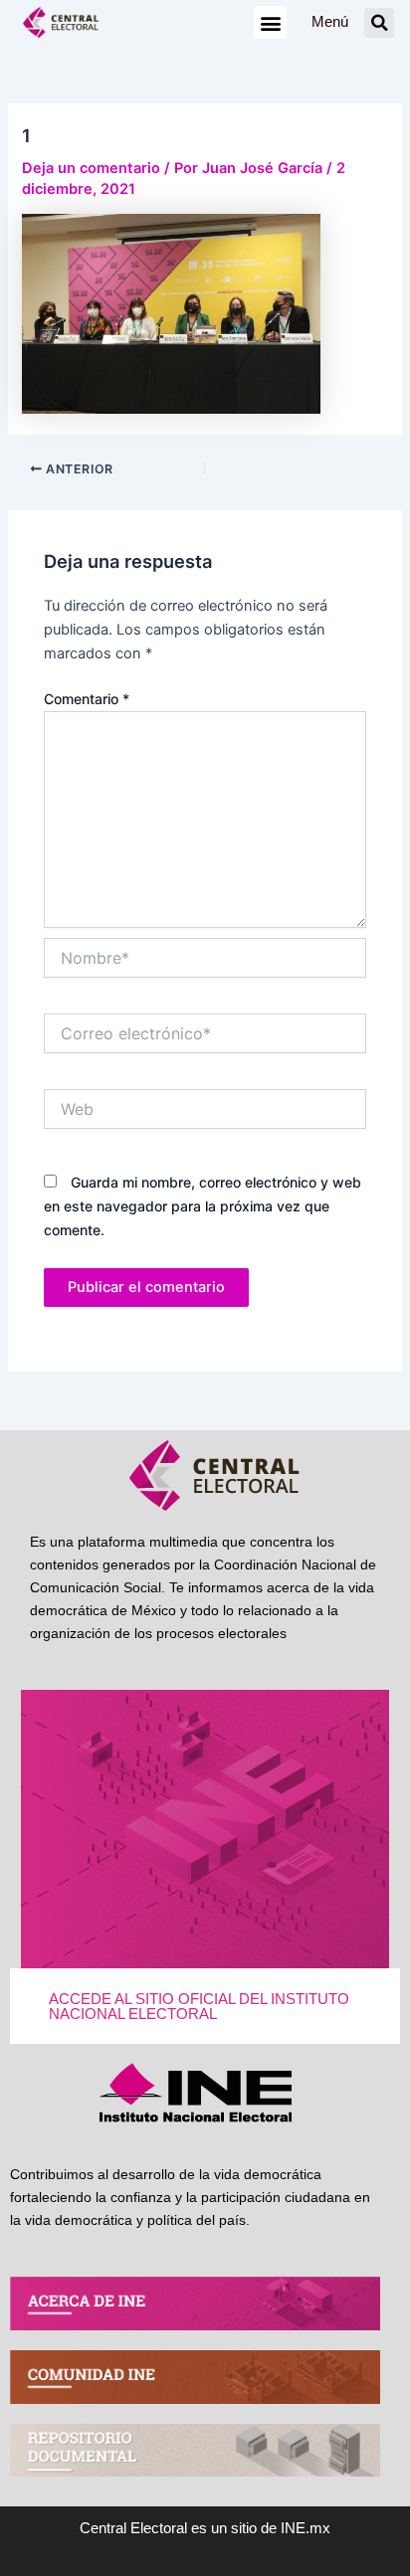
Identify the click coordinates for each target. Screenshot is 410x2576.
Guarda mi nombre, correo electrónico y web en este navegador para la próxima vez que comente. (203, 1206)
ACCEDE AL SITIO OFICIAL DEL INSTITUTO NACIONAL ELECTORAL (199, 2007)
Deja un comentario (91, 168)
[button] (270, 22)
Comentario (87, 699)
